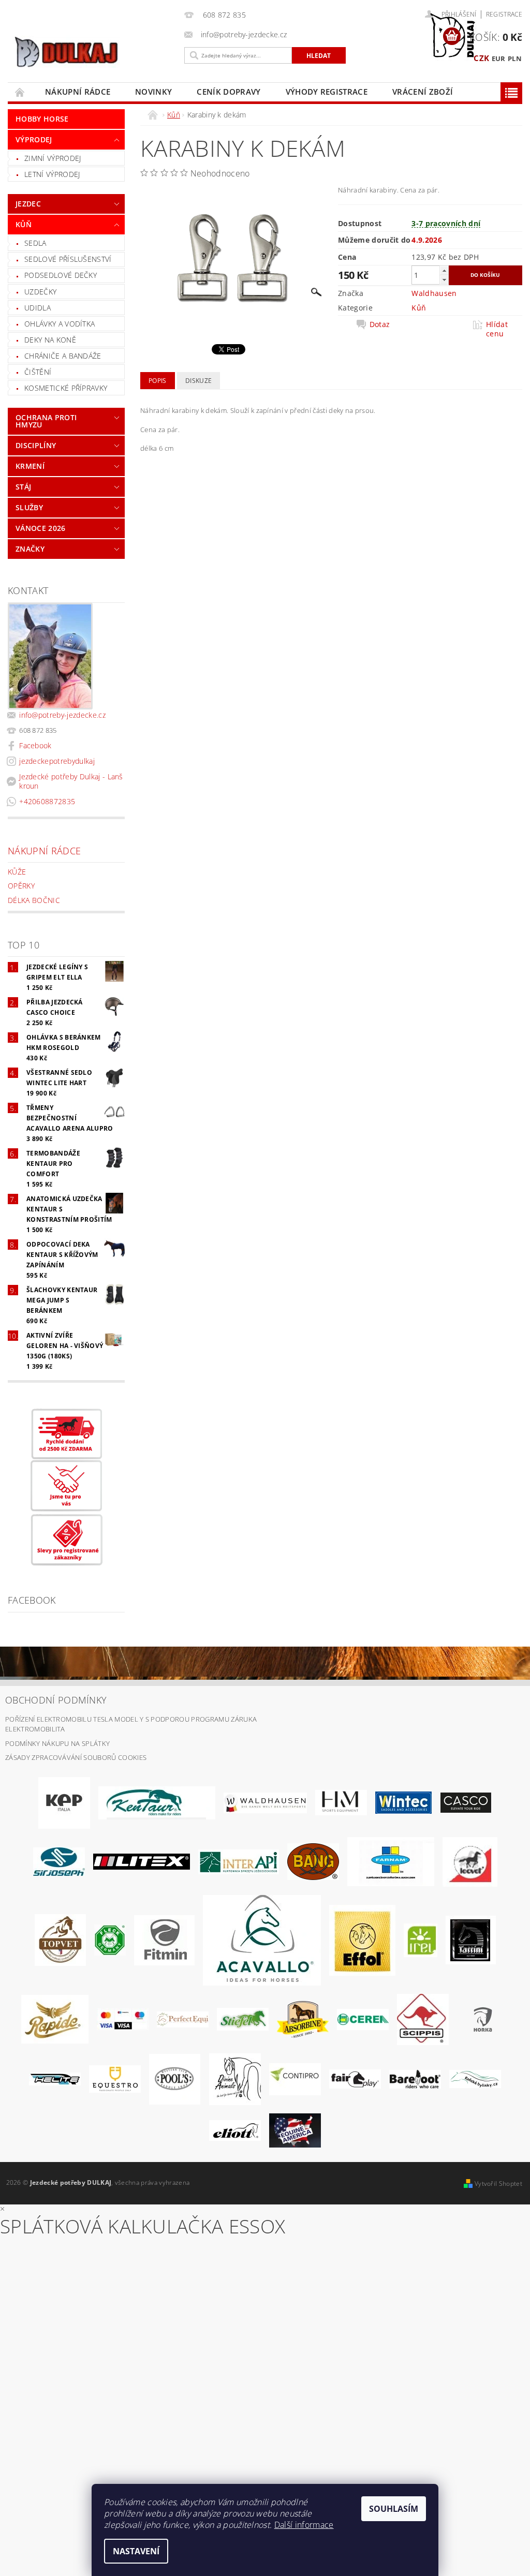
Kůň (24, 224)
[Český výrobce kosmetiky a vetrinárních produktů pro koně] (60, 1940)
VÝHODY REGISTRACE (327, 92)
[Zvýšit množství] (444, 270)
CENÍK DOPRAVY (229, 92)
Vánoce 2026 (41, 528)
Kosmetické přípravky (66, 388)
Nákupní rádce (78, 92)
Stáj (23, 487)
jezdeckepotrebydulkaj (57, 761)
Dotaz (380, 324)
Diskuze (198, 381)
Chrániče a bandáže (63, 356)
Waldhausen (434, 293)
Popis (158, 381)
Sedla (35, 243)
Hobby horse (42, 119)
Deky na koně (50, 340)
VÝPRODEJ (34, 139)
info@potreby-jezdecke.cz (62, 715)
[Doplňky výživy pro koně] (421, 1940)
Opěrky (21, 886)
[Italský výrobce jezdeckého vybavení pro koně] (262, 1940)
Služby (29, 507)
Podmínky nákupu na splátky (57, 1743)
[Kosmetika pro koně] (470, 1861)
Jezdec (28, 204)
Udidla (38, 308)
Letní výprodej (52, 174)
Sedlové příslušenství (68, 259)
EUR (499, 58)
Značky (30, 549)
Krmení (30, 466)
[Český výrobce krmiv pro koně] (164, 1940)
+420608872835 (47, 801)
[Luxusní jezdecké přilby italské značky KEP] (64, 1802)
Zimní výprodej (53, 158)
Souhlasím (394, 2509)
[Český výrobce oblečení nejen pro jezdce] (142, 1861)
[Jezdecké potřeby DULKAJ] (93, 52)
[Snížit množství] (444, 280)
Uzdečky (40, 292)
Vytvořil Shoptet (498, 2183)
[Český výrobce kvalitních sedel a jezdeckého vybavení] (157, 1802)
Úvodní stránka (20, 92)
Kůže (17, 872)
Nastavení (136, 2551)
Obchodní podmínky (56, 1700)
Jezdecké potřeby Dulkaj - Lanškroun (71, 781)
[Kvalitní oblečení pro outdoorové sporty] (59, 1861)
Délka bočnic (34, 900)
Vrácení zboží (423, 92)
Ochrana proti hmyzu (46, 421)
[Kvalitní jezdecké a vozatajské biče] (110, 1940)
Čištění (38, 372)
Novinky (153, 92)
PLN (515, 58)
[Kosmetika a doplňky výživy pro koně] (391, 1861)
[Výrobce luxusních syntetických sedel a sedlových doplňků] (403, 1802)
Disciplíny (36, 445)
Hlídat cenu (497, 329)
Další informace (304, 2525)
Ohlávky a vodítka (60, 324)
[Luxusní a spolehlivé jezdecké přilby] (466, 1802)
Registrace (504, 14)
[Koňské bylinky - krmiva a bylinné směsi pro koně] (475, 2078)
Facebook (35, 745)
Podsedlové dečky (61, 275)
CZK (481, 58)
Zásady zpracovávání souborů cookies (76, 1757)
